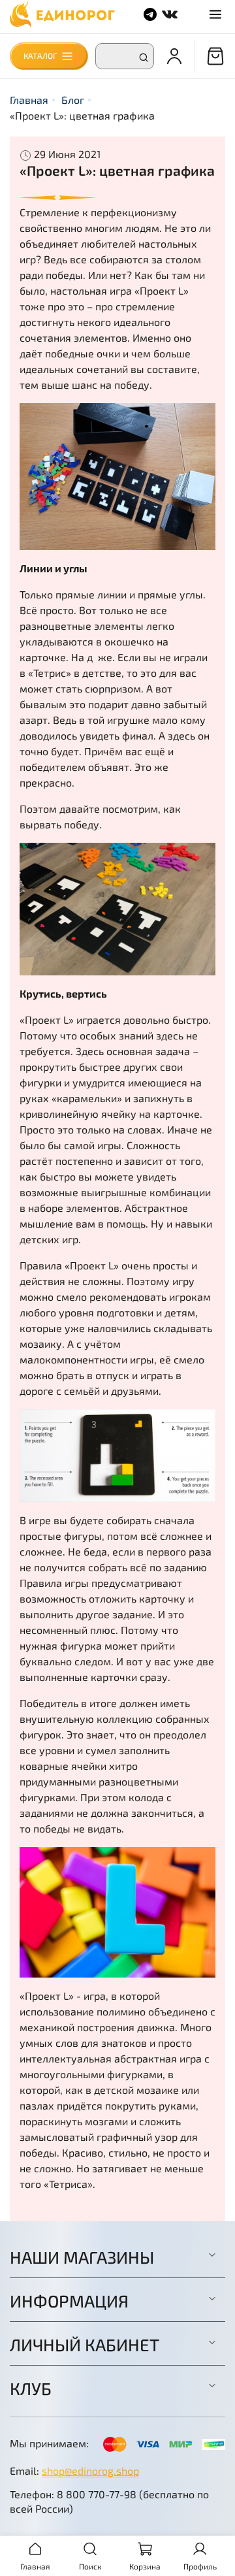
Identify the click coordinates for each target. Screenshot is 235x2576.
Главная (29, 100)
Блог (73, 100)
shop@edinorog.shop (90, 2470)
